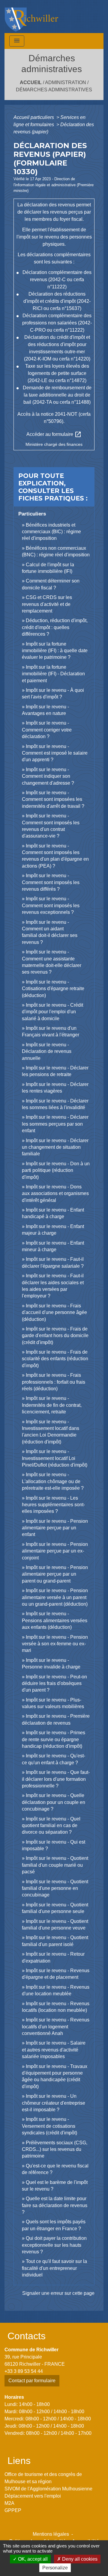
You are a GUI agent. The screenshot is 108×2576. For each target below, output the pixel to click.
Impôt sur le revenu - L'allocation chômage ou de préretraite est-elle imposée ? (53, 1481)
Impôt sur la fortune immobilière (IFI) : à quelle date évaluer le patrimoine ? (55, 651)
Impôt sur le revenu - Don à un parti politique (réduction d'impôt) (56, 1170)
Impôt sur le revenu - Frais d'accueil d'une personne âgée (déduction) (54, 1312)
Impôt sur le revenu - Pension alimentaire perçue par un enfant (55, 1528)
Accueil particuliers (34, 117)
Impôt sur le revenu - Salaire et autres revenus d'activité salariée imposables (54, 2050)
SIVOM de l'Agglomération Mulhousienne (48, 2489)
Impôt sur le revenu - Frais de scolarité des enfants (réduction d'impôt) (55, 1359)
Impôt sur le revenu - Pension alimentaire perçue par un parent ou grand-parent (55, 1574)
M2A (9, 2503)
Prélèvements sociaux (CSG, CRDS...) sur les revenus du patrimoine (55, 2149)
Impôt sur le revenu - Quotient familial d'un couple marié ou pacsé (55, 1865)
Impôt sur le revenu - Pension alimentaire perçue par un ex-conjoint (55, 1551)
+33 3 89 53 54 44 (24, 2371)
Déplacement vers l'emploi (33, 2496)
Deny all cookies (79, 2559)
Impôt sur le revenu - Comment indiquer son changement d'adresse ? (48, 776)
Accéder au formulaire (54, 434)
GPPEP (13, 2510)
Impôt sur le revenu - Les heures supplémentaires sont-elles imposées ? (53, 1505)
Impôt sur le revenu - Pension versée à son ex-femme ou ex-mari (55, 1644)
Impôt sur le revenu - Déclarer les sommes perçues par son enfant (55, 1124)
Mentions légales (51, 2534)
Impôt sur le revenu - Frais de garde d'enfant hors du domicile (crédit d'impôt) (55, 1336)
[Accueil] (31, 17)
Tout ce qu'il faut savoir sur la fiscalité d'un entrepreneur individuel (54, 2268)
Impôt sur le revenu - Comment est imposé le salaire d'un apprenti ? (55, 753)
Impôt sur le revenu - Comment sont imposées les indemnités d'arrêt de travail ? (53, 799)
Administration (66, 82)
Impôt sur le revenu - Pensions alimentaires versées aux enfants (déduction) (55, 1620)
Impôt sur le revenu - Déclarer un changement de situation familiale (55, 1147)
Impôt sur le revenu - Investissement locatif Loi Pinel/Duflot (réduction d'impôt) (55, 1458)
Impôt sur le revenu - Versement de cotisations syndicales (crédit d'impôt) (49, 2126)
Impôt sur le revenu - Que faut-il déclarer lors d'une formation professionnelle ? (56, 1779)
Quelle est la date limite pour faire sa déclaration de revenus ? (55, 2205)
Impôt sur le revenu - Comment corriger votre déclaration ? (47, 730)
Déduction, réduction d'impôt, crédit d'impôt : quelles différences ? (55, 627)
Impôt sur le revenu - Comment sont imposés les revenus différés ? (51, 882)
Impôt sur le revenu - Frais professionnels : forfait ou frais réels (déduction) (54, 1382)
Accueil (31, 82)
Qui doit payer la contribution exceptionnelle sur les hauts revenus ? (54, 2245)
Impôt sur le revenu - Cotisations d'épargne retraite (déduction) (53, 989)
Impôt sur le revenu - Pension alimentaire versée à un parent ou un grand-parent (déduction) (55, 1597)
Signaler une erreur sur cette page (58, 2293)
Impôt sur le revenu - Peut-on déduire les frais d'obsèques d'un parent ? (54, 1683)
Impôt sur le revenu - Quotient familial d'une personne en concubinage (55, 1888)
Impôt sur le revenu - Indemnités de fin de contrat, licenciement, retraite (52, 1405)
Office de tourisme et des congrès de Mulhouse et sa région (43, 2478)
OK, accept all (32, 2559)
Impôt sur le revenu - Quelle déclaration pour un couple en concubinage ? (54, 1802)
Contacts (27, 2336)
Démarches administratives (54, 90)
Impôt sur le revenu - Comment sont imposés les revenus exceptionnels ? (51, 905)
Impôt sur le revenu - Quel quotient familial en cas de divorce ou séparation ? (51, 1826)
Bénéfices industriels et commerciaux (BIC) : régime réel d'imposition (51, 532)
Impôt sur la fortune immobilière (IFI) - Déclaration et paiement (53, 674)
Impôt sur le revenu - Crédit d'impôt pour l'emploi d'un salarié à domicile (52, 1012)
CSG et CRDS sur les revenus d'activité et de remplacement (47, 604)
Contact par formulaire (32, 2381)
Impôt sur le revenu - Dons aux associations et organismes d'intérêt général (55, 1194)
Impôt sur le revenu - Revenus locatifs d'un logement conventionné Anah (56, 2027)
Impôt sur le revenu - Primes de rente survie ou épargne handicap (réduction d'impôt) (54, 1739)
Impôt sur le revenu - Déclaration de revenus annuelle (47, 1051)
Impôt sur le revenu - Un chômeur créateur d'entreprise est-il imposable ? (54, 2103)
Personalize (55, 2568)
